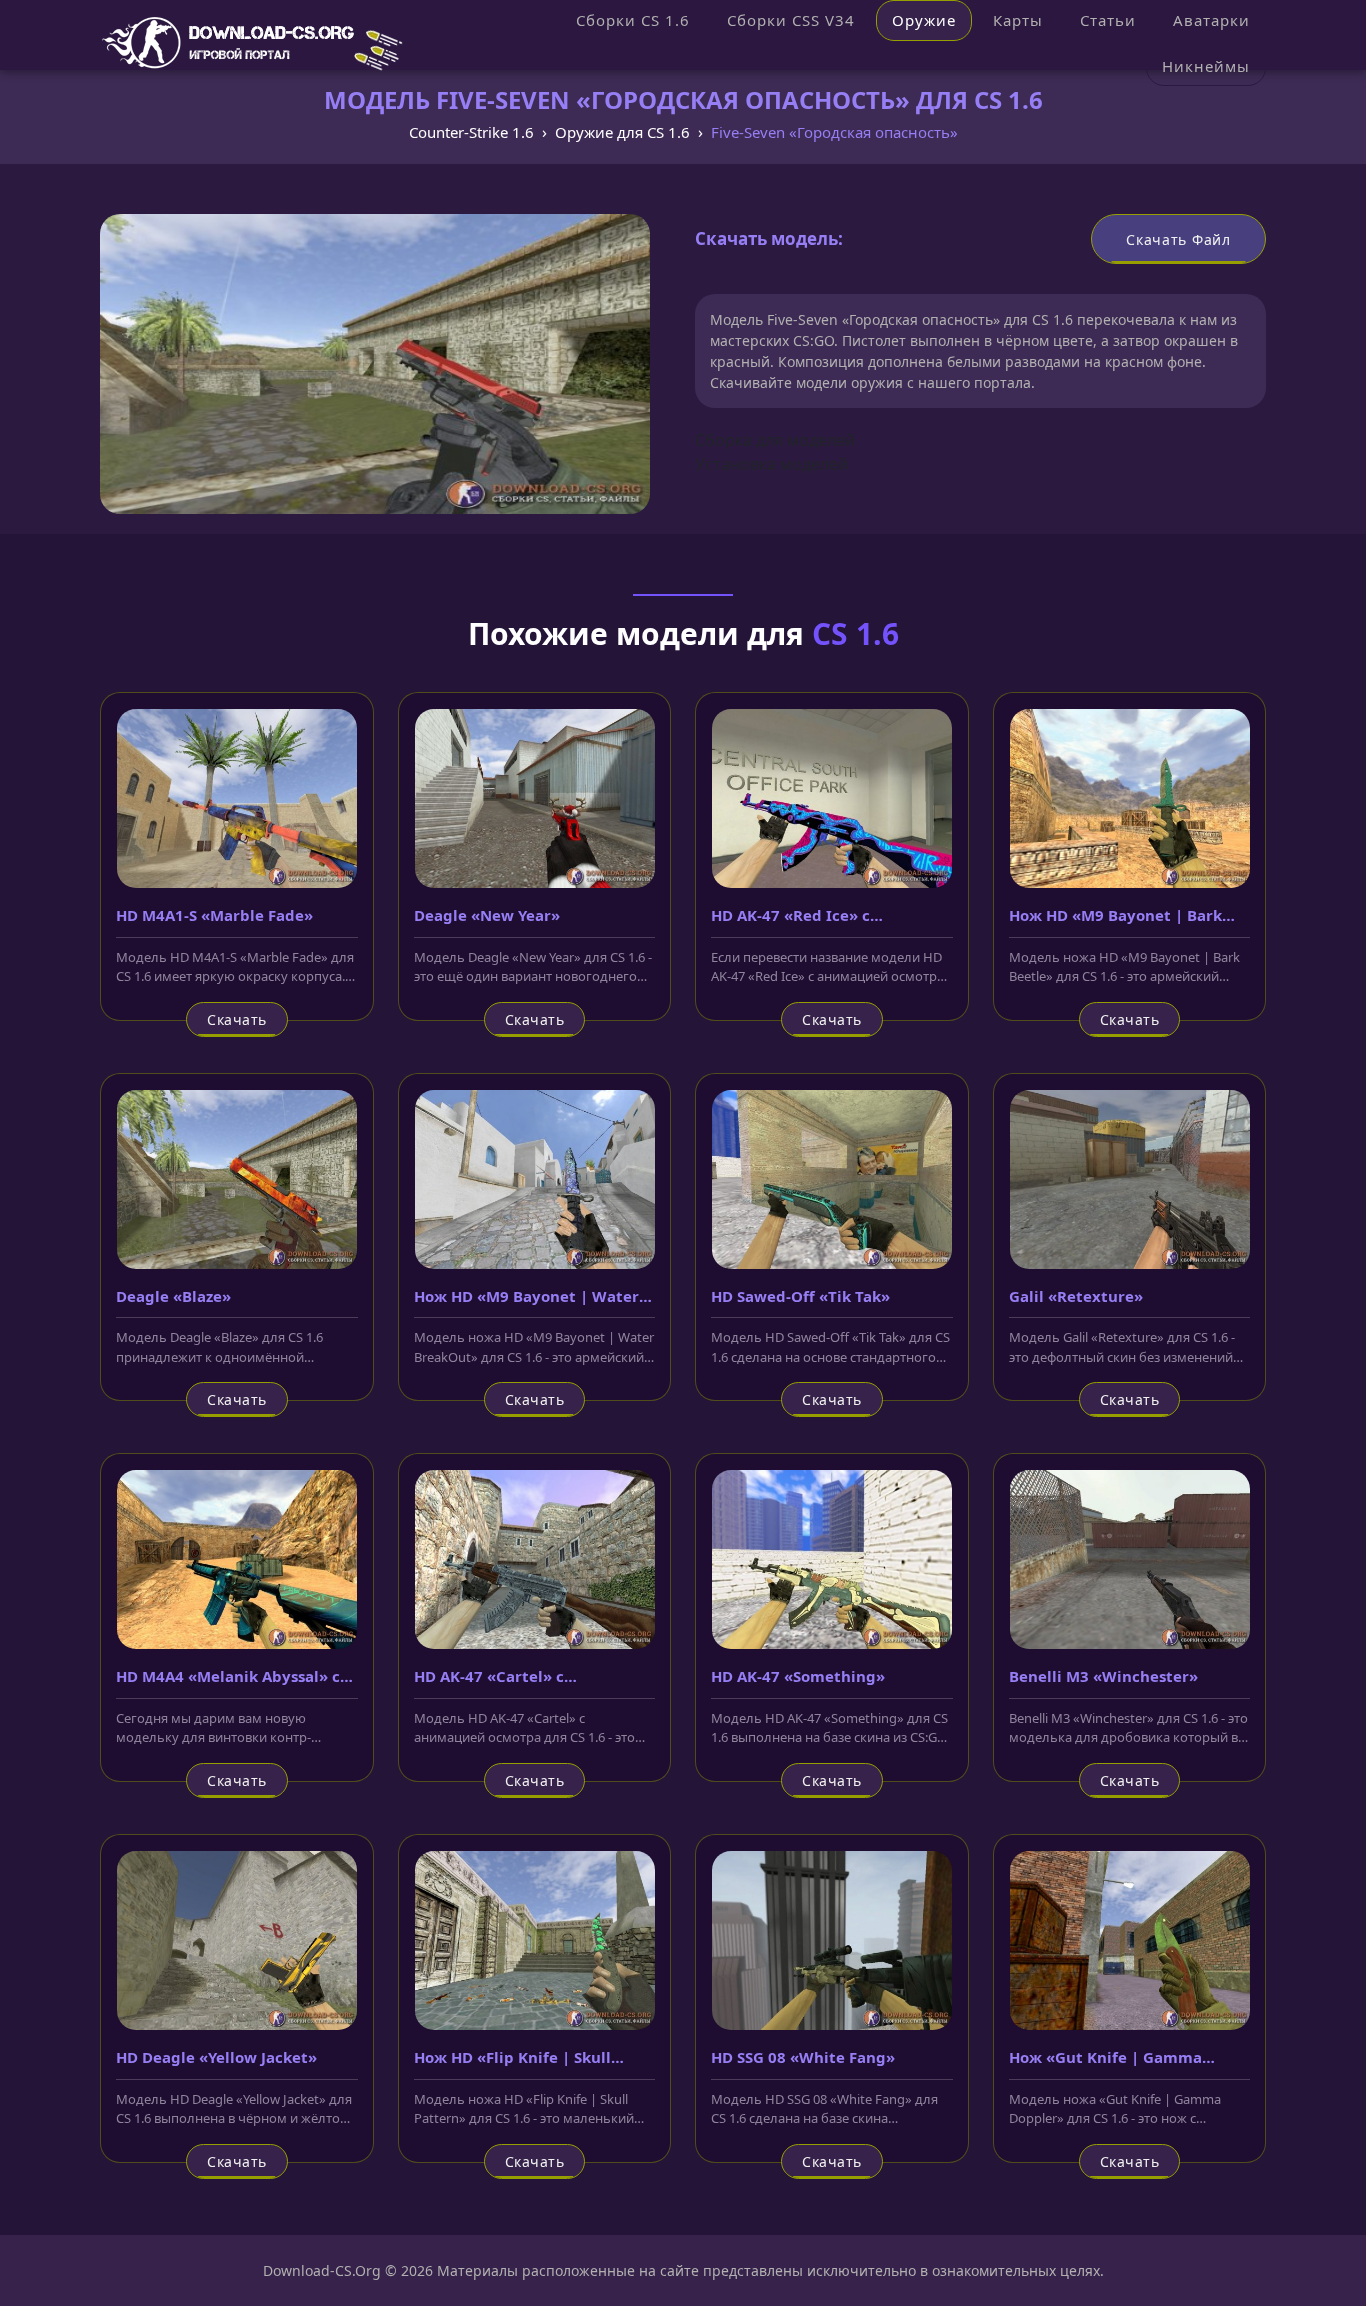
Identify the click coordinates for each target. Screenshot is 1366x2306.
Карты (1018, 20)
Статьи (1108, 20)
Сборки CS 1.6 (633, 20)
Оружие (924, 20)
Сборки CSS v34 (791, 20)
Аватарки (1211, 20)
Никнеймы (1206, 66)
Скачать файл (1178, 239)
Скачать (237, 1019)
